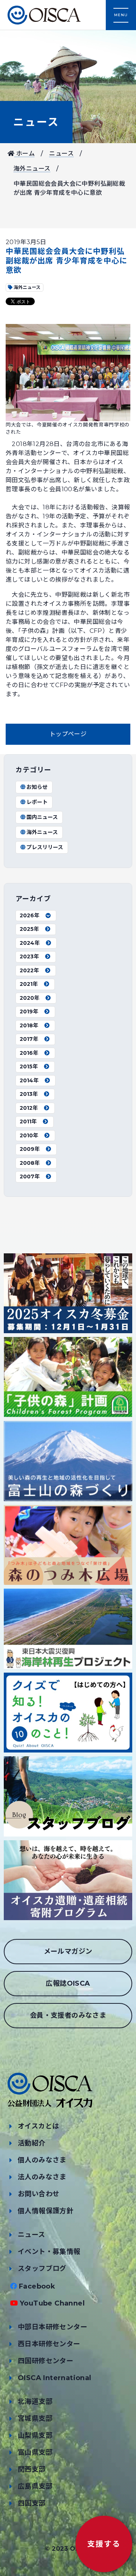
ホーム (25, 154)
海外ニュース (32, 169)
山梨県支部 (35, 2435)
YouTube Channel (52, 2303)
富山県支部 (35, 2452)
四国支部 (32, 2503)
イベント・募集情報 (49, 2252)
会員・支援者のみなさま (68, 2015)
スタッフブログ (42, 2269)
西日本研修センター (49, 2344)
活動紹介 (32, 2143)
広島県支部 (35, 2486)
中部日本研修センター (53, 2327)
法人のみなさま (42, 2177)
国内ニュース (42, 817)
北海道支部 (35, 2402)
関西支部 (32, 2469)
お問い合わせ (39, 2194)
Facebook (37, 2286)
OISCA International (55, 2378)
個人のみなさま (42, 2160)
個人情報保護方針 (46, 2211)
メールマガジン (68, 1951)
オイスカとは (38, 2126)
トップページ (68, 734)
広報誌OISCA (68, 1983)
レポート (37, 802)
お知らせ (37, 787)
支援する (104, 2544)
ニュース (36, 122)
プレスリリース (45, 847)
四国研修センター (46, 2361)
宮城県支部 (35, 2419)
